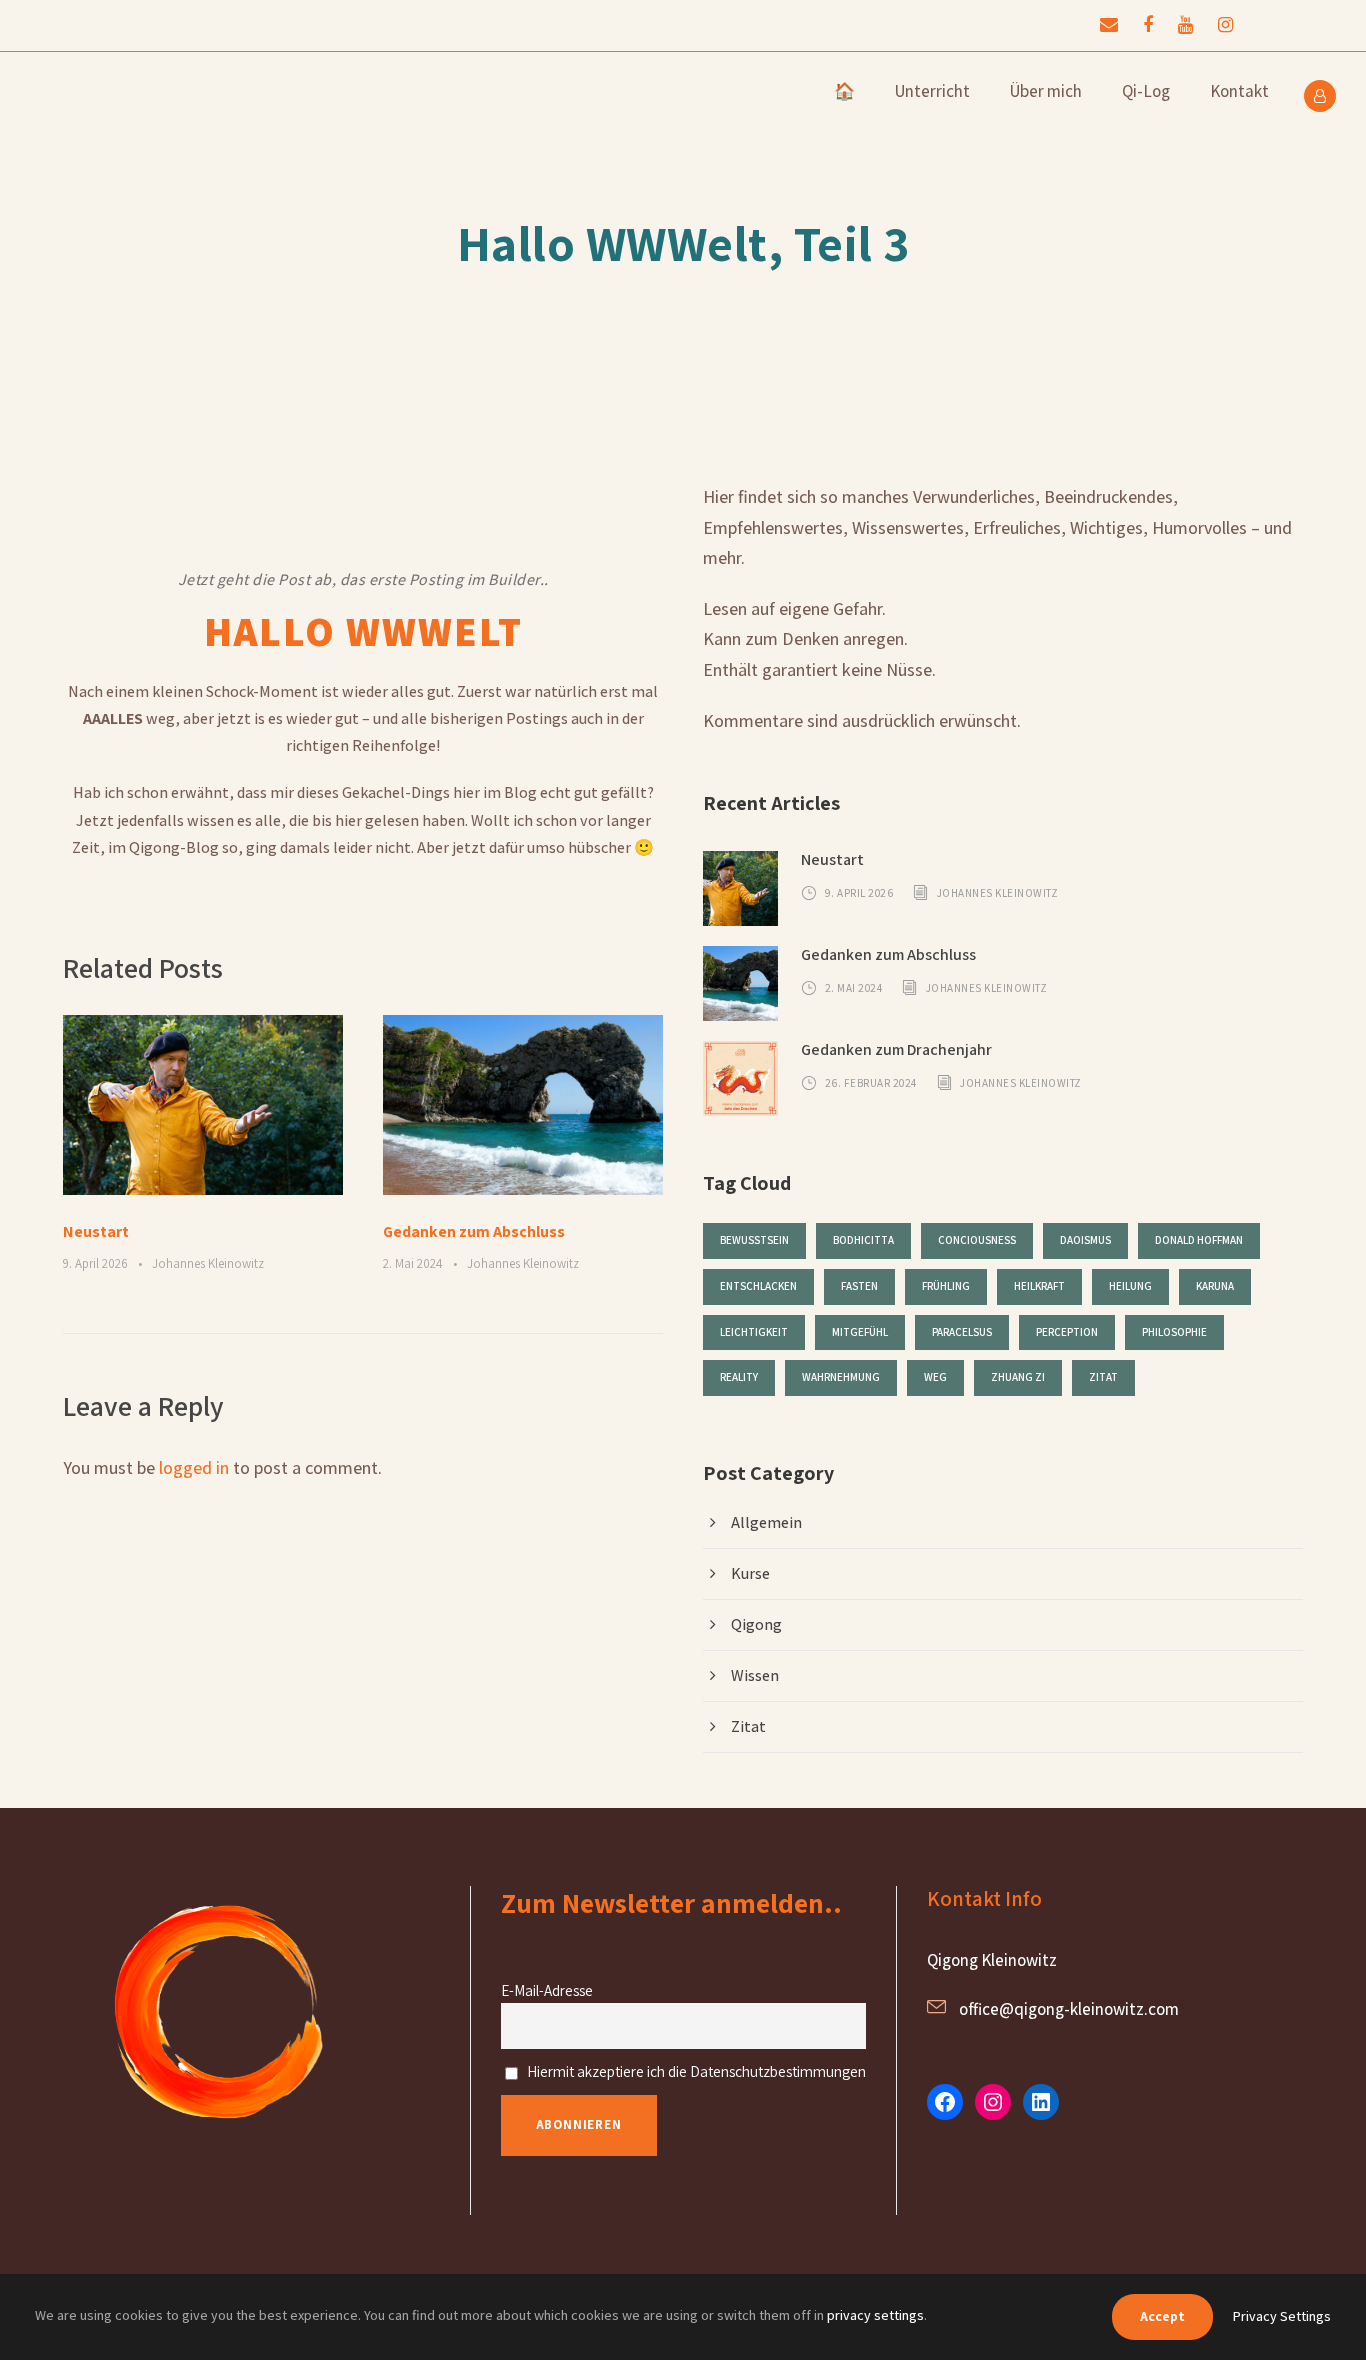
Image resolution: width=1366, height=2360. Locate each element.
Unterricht (932, 91)
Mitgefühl (860, 1332)
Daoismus (1085, 1240)
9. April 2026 (95, 1263)
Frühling (946, 1286)
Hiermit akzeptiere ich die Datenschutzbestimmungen (695, 2071)
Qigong (756, 1624)
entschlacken (758, 1286)
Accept (1162, 2316)
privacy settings (875, 2315)
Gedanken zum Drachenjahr (896, 1049)
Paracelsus (962, 1332)
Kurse (750, 1573)
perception (1067, 1332)
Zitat (1103, 1377)
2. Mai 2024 (413, 1263)
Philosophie (1174, 1332)
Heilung (1130, 1286)
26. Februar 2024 (871, 1082)
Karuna (1215, 1286)
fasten (859, 1286)
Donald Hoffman (1199, 1240)
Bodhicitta (863, 1240)
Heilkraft (1039, 1286)
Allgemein (766, 1522)
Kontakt (1239, 91)
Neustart (96, 1231)
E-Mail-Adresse (547, 1990)
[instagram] (1225, 24)
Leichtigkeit (754, 1332)
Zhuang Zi (1018, 1377)
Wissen (755, 1675)
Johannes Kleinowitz (208, 1263)
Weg (935, 1377)
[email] (1109, 24)
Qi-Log (1146, 91)
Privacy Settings (1282, 2316)
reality (739, 1377)
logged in (194, 1467)
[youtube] (1185, 24)
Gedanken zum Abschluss (474, 1231)
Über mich (1046, 91)
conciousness (977, 1240)
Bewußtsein (754, 1240)
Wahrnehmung (841, 1377)
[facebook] (1148, 24)
